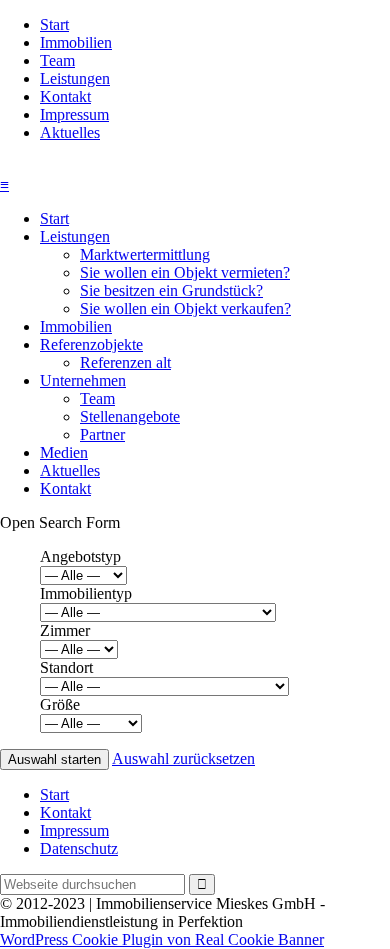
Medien (64, 452)
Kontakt (65, 96)
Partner (102, 434)
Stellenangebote (130, 416)
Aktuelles (70, 132)
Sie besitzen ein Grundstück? (171, 290)
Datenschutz (79, 848)
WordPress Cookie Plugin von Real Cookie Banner (162, 939)
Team (57, 60)
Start (54, 24)
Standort (66, 667)
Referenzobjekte (91, 344)
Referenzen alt (125, 362)
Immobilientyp (86, 593)
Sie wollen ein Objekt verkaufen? (185, 308)
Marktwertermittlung (145, 254)
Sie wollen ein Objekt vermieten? (185, 272)
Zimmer (65, 630)
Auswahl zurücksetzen (183, 758)
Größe (60, 704)
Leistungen (75, 78)
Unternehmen (83, 380)
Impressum (74, 114)
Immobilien (76, 42)
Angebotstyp (80, 556)
